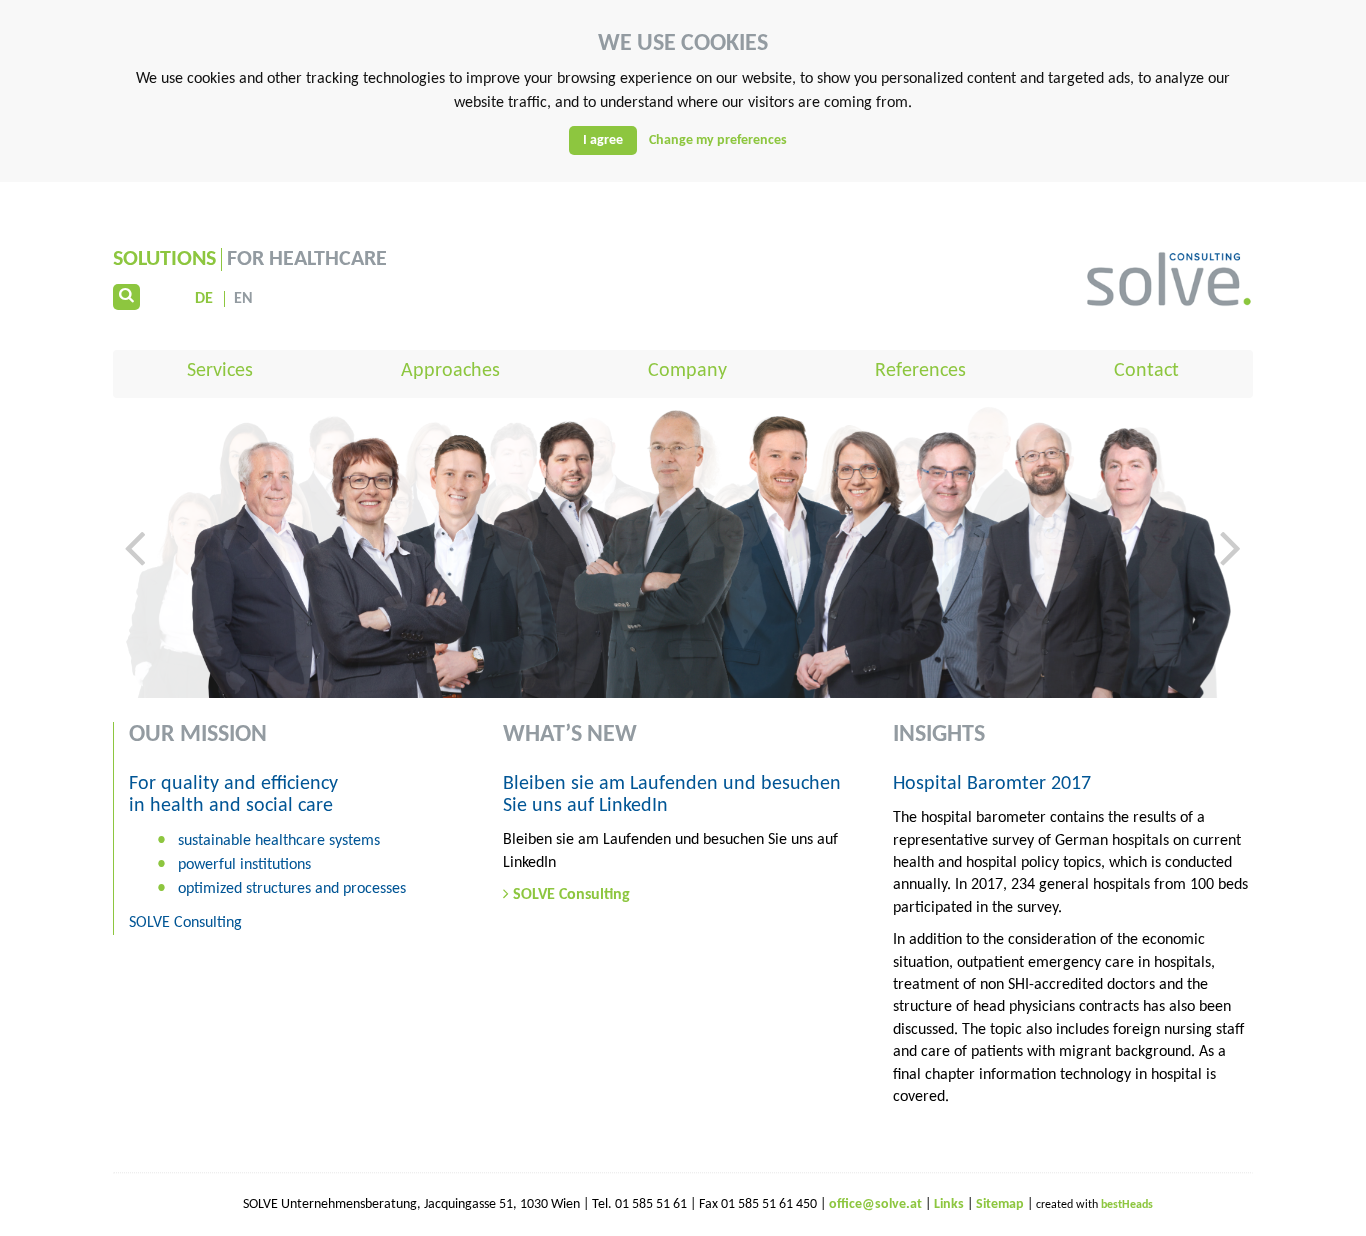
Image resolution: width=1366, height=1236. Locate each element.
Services (220, 371)
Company (687, 371)
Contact (1146, 371)
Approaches (450, 371)
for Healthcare (250, 259)
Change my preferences (718, 140)
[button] (135, 608)
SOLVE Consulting (571, 895)
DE (204, 299)
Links (950, 1204)
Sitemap (1001, 1204)
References (920, 371)
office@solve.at (875, 1204)
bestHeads (1127, 1205)
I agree (603, 140)
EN (243, 299)
